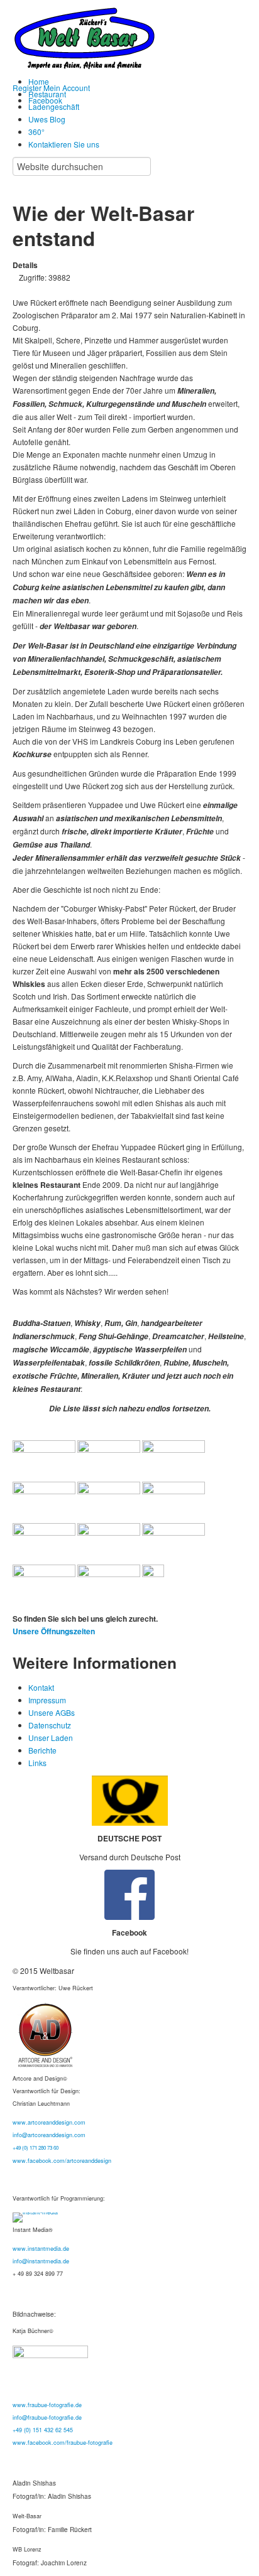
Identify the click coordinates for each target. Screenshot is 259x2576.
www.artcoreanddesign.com (49, 2122)
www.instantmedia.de (41, 2249)
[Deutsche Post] (129, 1801)
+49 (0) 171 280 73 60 (36, 2148)
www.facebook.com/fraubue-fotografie (63, 2443)
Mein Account (67, 88)
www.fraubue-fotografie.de (47, 2405)
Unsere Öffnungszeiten (54, 1631)
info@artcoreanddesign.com (49, 2135)
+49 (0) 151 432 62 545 (43, 2430)
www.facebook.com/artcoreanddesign (62, 2161)
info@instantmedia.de (41, 2261)
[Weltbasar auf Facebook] (129, 1895)
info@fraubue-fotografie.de (47, 2417)
